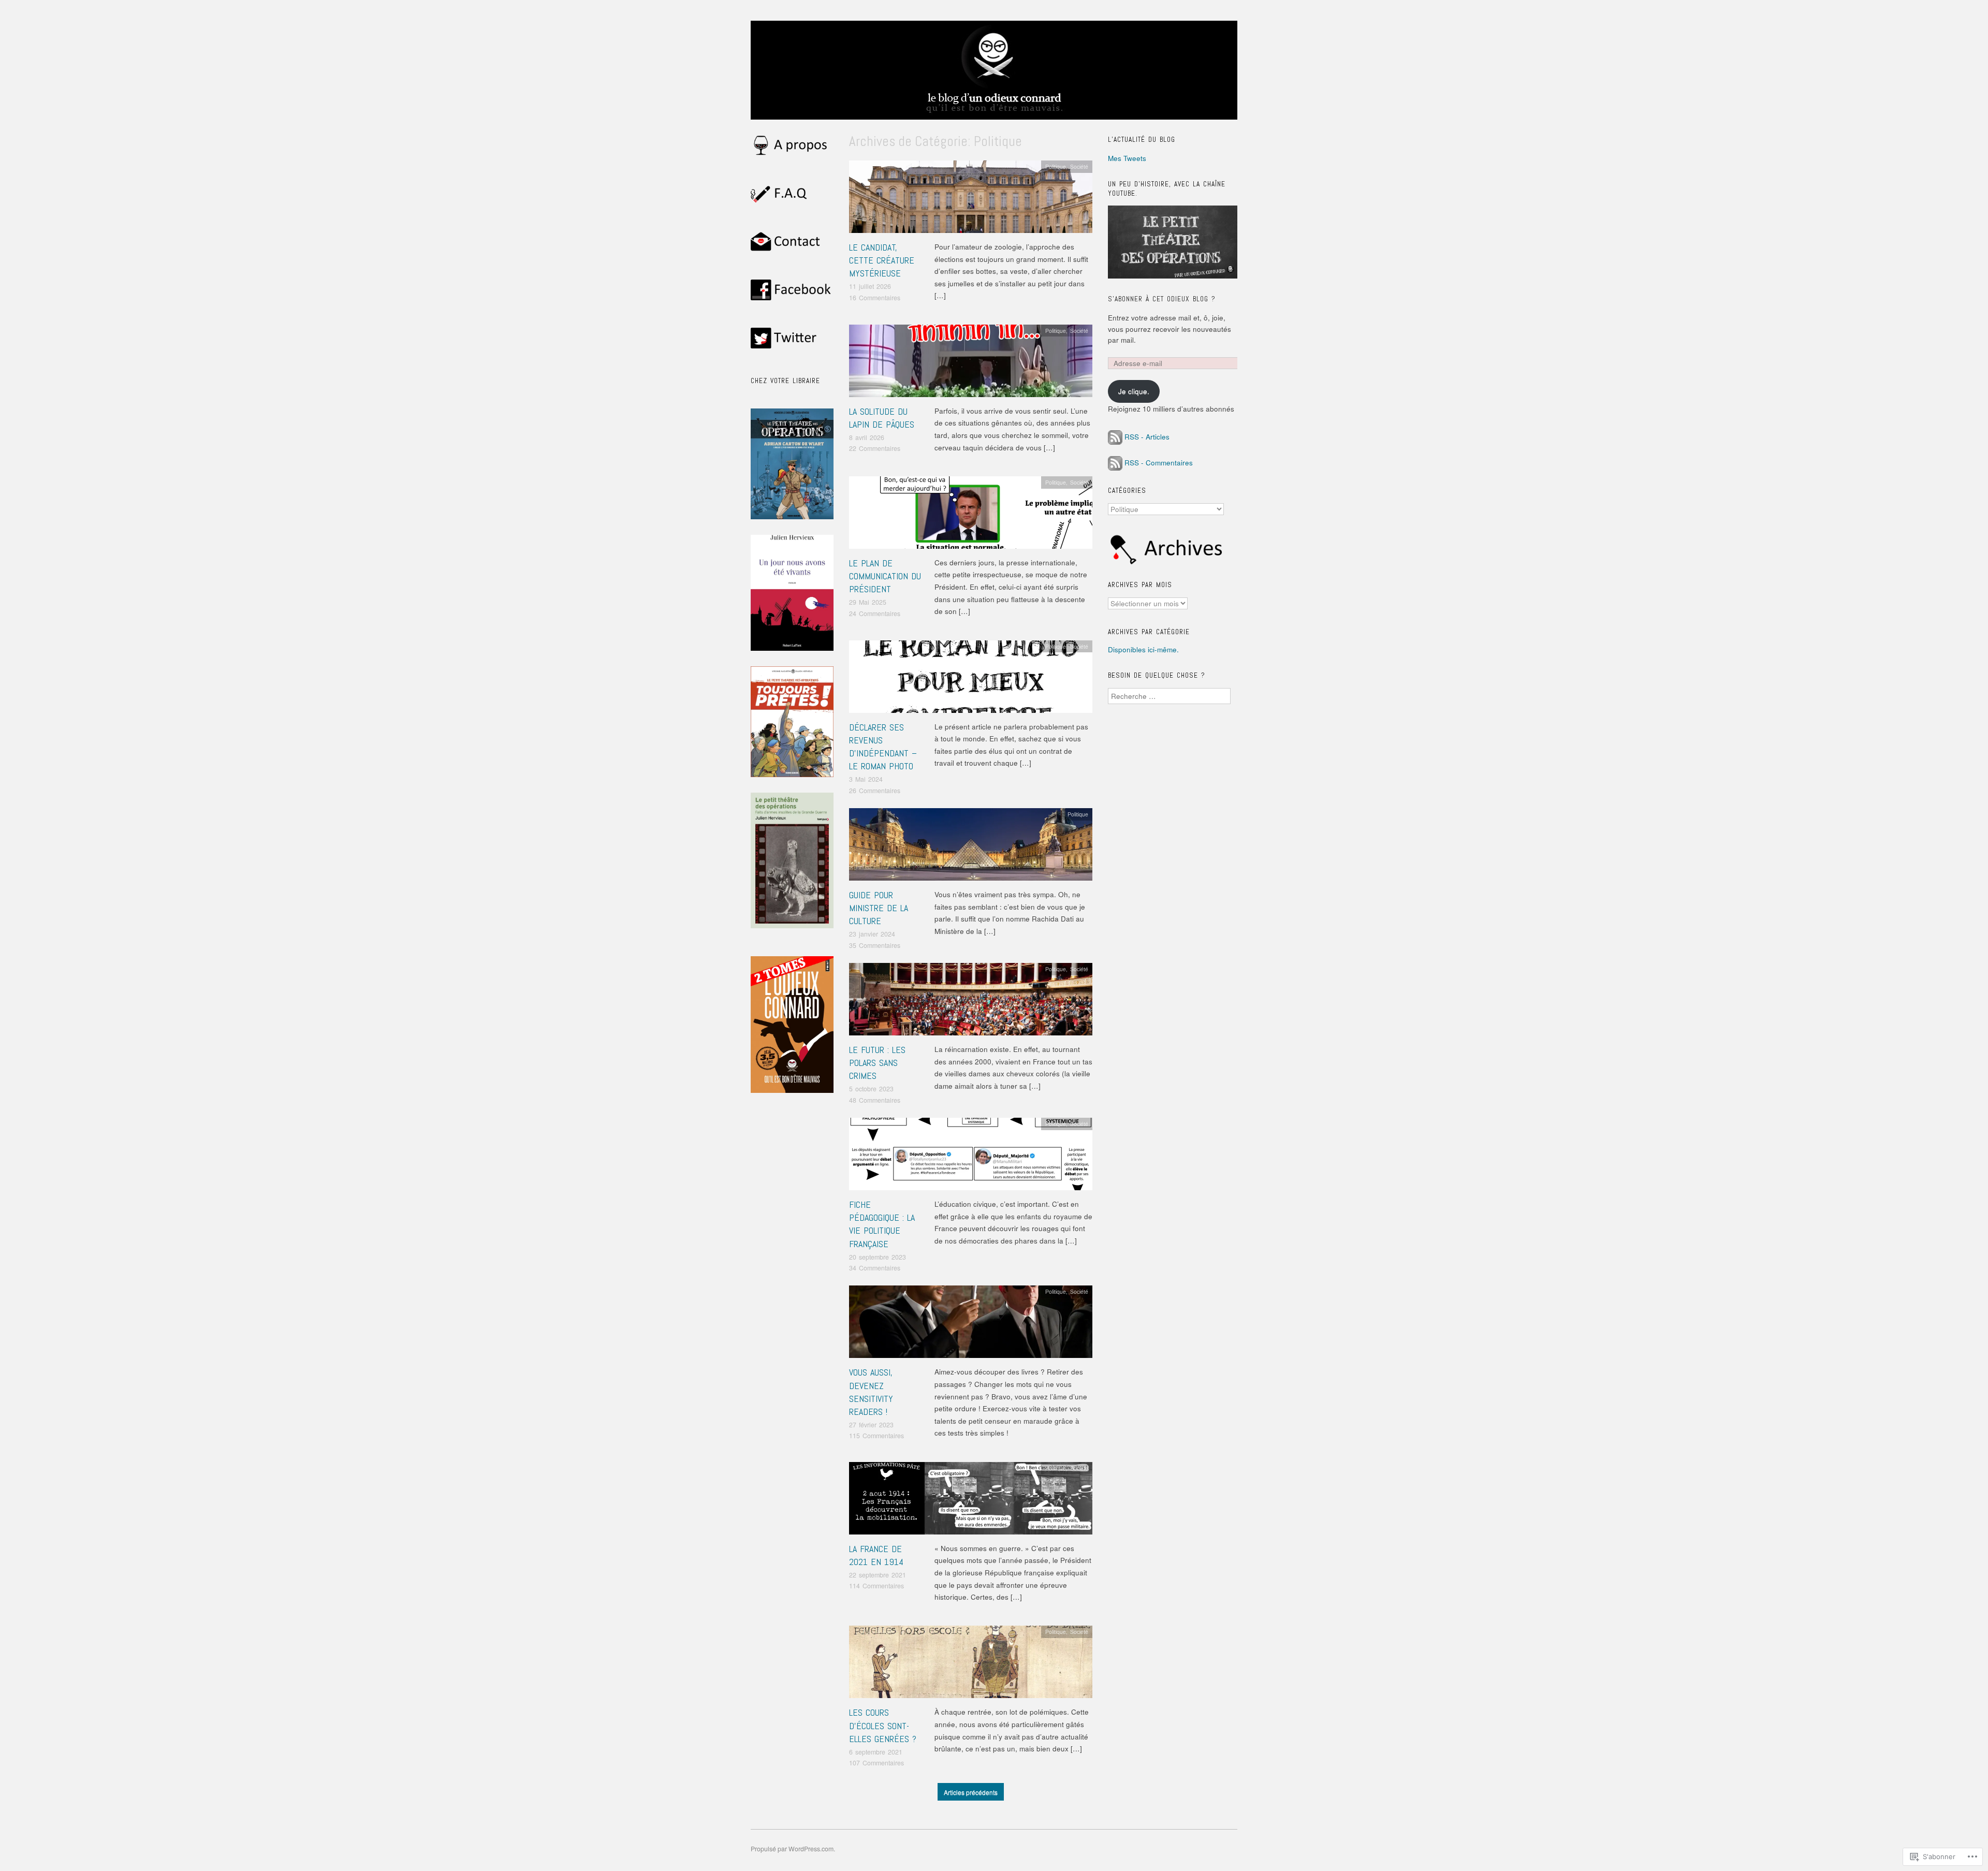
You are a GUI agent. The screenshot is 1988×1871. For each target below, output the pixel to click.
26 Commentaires (875, 791)
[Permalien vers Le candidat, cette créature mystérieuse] (971, 200)
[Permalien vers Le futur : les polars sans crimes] (971, 1002)
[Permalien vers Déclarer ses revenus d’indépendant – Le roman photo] (971, 679)
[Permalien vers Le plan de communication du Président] (971, 515)
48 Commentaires (875, 1100)
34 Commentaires (875, 1268)
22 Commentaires (875, 448)
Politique (1056, 166)
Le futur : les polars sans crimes (877, 1063)
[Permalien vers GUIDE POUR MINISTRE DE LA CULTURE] (971, 847)
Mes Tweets (1127, 158)
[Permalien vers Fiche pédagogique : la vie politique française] (971, 1157)
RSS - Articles (1147, 437)
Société (1079, 166)
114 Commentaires (876, 1586)
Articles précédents (971, 1792)
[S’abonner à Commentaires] (1115, 463)
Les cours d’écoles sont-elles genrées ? (883, 1725)
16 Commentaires (875, 298)
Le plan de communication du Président (885, 576)
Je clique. (1134, 391)
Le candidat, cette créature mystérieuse (882, 260)
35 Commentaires (875, 945)
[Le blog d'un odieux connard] (994, 75)
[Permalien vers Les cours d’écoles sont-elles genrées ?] (971, 1665)
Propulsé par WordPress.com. (793, 1849)
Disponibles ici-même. (1143, 649)
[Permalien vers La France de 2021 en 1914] (971, 1501)
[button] (792, 722)
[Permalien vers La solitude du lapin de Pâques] (971, 364)
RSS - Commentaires (1159, 463)
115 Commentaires (876, 1436)
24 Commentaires (875, 613)
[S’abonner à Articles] (1115, 437)
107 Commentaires (876, 1763)
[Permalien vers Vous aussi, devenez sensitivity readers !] (971, 1325)
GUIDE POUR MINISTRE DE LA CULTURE (879, 908)
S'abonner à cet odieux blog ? (1162, 299)
